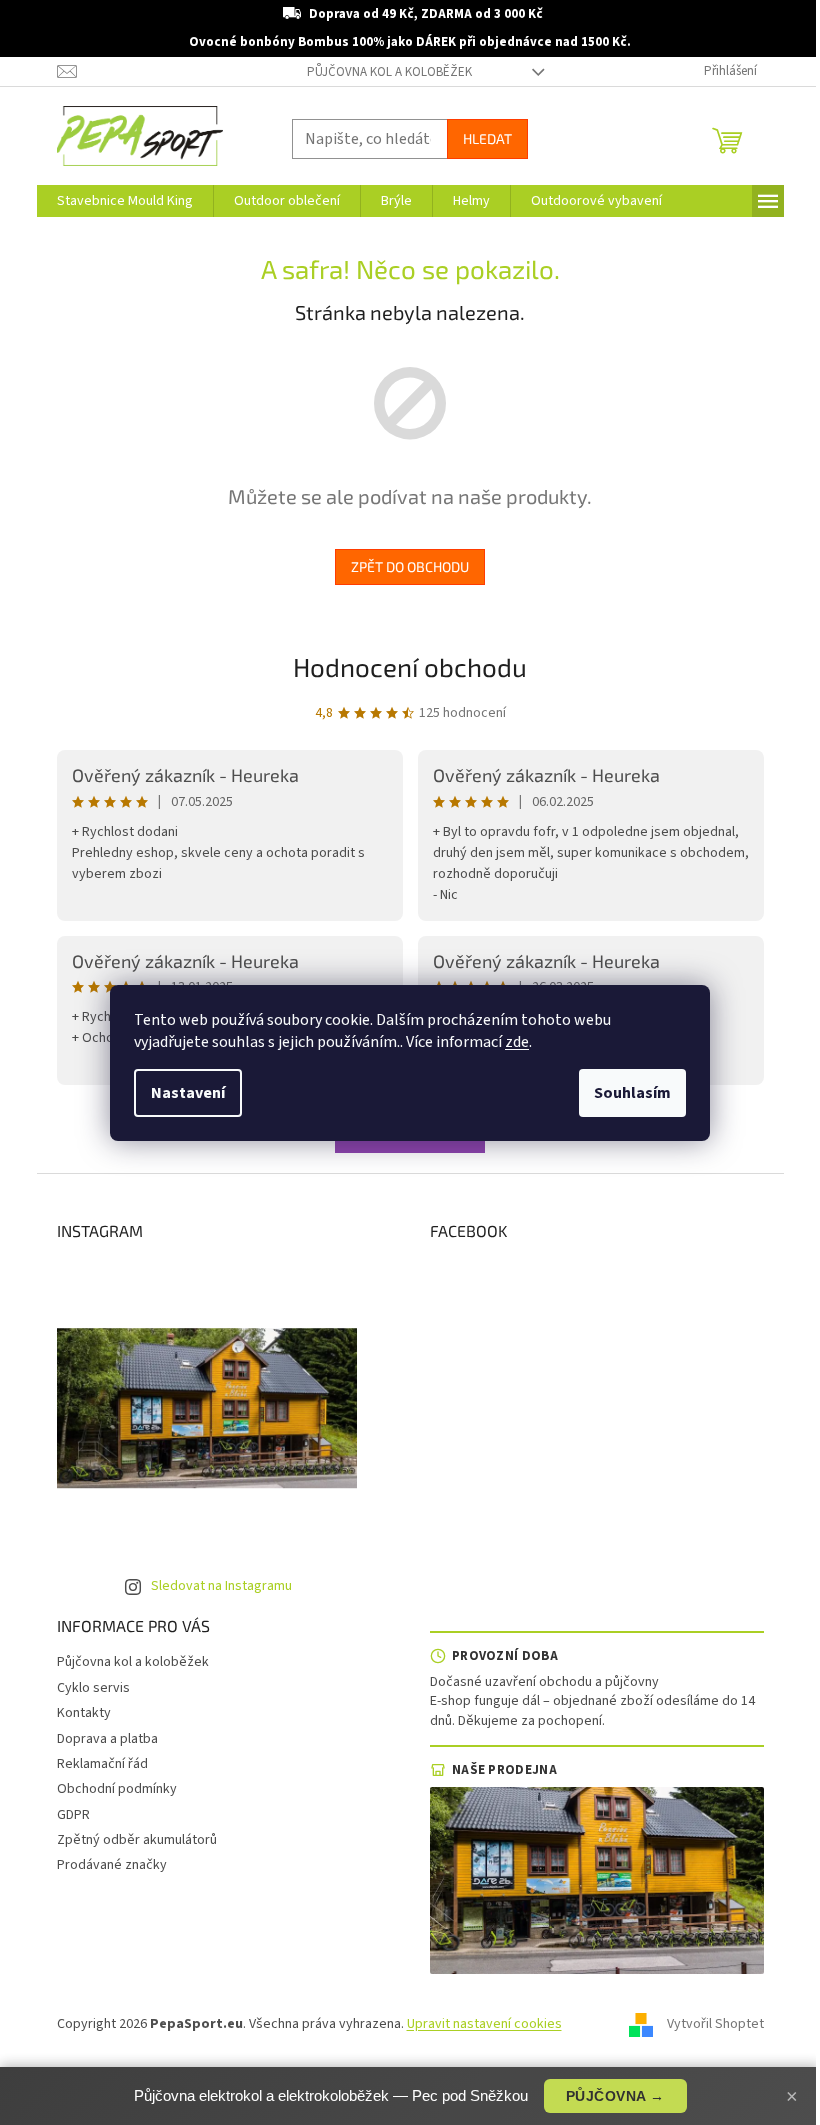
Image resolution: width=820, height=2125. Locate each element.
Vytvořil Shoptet (715, 2024)
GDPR (73, 1815)
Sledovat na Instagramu (221, 1586)
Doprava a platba (107, 1739)
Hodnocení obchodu (410, 666)
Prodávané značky (112, 1865)
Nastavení (188, 1093)
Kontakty (84, 1713)
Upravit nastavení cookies (484, 2024)
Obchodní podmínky (117, 1789)
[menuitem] (125, 201)
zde (517, 1042)
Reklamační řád (102, 1764)
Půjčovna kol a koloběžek (389, 72)
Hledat (487, 138)
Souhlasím (632, 1093)
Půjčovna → (615, 2096)
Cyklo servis (93, 1688)
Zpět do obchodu (410, 566)
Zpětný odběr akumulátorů (137, 1840)
